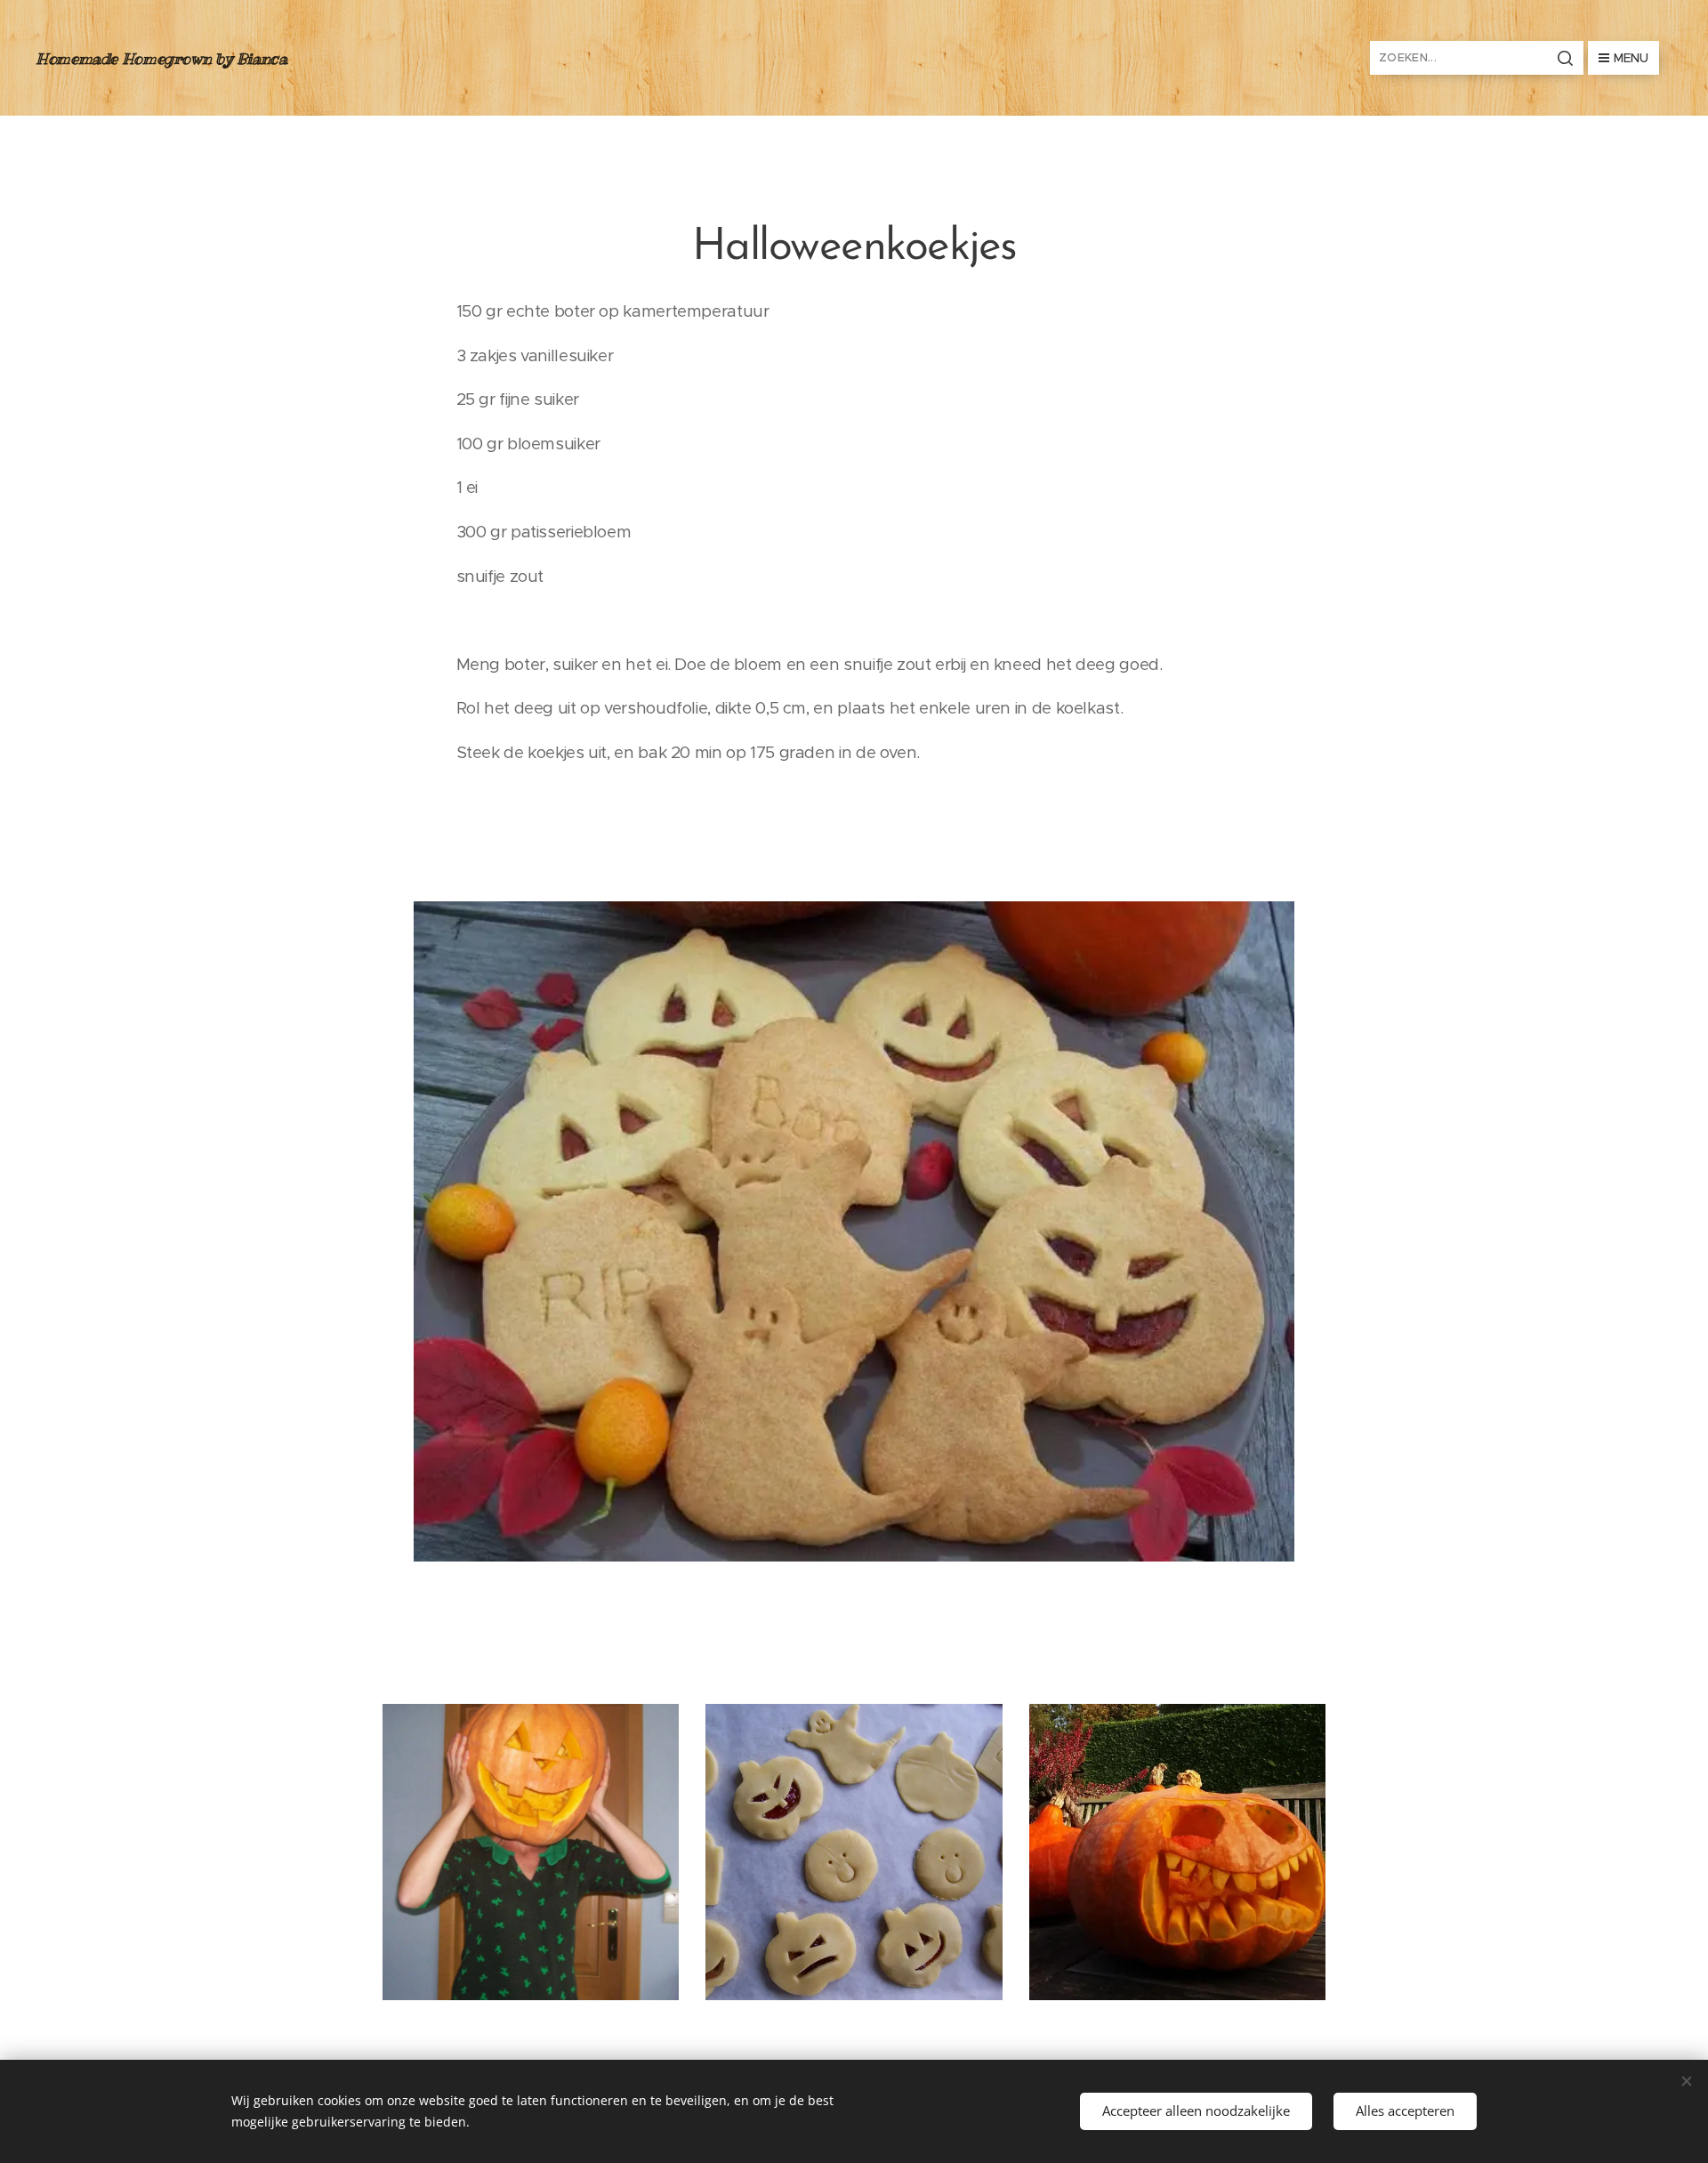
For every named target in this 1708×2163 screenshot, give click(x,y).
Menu (1631, 58)
